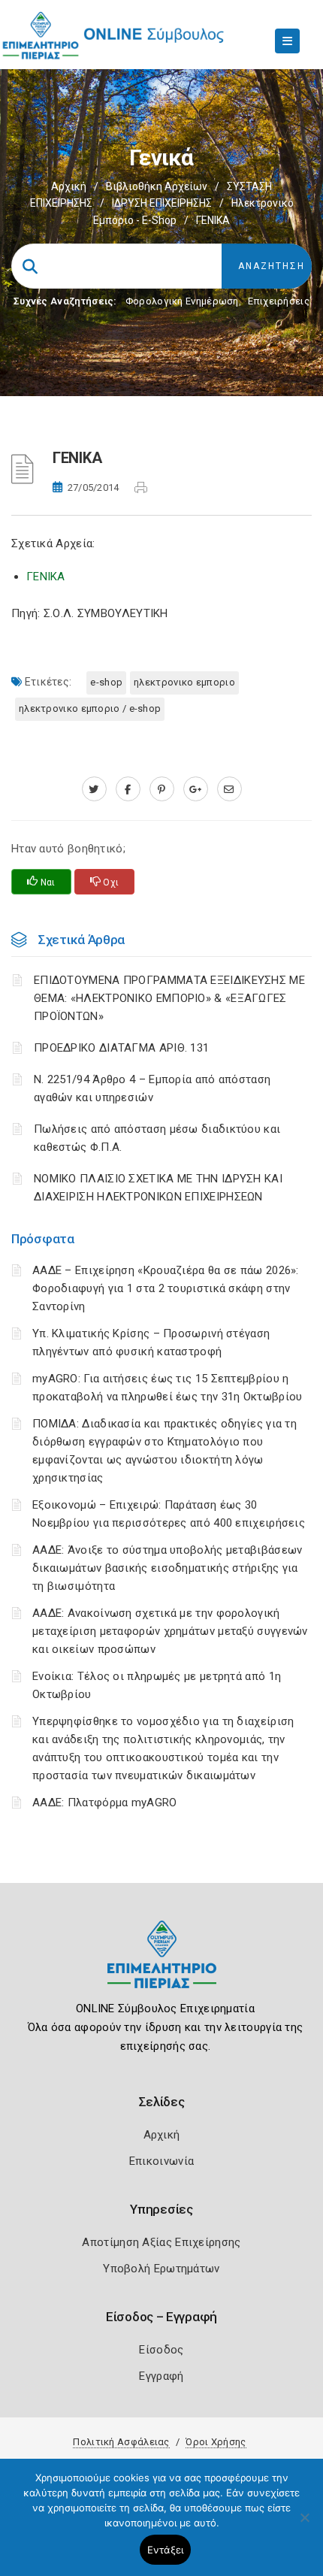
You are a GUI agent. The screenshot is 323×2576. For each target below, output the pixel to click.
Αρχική (69, 186)
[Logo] (162, 1966)
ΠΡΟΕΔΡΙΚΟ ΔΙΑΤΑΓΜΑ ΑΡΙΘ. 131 (121, 1048)
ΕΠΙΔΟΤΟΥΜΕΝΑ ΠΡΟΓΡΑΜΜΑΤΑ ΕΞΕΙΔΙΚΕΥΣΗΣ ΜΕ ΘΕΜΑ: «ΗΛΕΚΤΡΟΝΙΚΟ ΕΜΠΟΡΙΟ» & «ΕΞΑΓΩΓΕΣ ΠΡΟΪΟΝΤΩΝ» (169, 998)
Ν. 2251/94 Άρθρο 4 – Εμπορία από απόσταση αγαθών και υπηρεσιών (152, 1088)
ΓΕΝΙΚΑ (46, 577)
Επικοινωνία (161, 2161)
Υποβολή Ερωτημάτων (161, 2269)
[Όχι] (304, 2525)
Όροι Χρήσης (216, 2442)
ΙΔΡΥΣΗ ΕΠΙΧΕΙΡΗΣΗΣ (162, 203)
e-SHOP (106, 682)
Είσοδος (161, 2350)
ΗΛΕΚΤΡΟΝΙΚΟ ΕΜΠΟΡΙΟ (184, 682)
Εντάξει (166, 2550)
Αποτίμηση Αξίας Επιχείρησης (161, 2242)
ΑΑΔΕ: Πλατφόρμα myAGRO (105, 1803)
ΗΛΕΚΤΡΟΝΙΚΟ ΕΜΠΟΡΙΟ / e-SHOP (90, 708)
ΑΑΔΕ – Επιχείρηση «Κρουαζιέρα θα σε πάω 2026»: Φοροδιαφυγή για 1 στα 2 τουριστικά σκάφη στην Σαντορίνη (166, 1288)
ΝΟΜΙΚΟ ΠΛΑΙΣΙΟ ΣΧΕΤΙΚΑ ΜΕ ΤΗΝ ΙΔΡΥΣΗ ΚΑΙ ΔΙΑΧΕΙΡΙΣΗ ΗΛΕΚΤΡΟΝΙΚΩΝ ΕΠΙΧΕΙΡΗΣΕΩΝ (158, 1188)
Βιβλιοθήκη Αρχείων (157, 186)
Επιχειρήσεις (279, 301)
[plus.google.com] (196, 789)
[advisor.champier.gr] (229, 789)
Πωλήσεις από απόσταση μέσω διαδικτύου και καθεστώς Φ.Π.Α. (157, 1138)
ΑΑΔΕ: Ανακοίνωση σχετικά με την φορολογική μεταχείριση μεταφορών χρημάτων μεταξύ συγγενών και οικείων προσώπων (170, 1631)
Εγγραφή (161, 2376)
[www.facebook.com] (128, 789)
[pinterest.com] (162, 789)
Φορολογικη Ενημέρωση (182, 301)
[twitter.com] (94, 789)
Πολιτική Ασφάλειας (121, 2442)
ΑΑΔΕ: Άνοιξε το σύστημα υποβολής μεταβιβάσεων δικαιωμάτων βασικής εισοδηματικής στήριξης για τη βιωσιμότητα (168, 1568)
